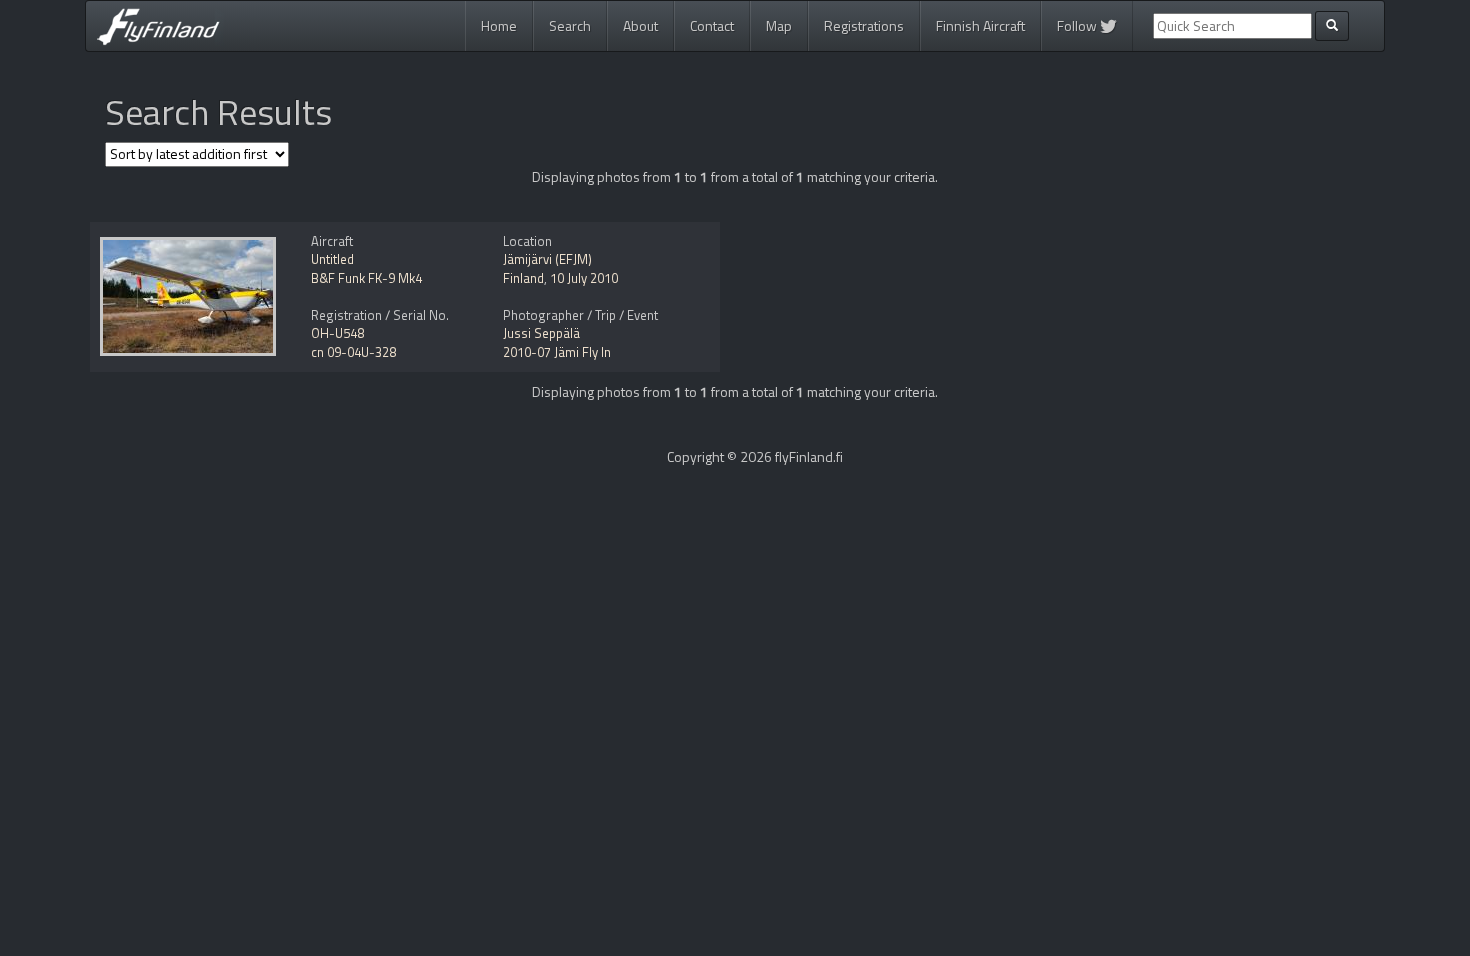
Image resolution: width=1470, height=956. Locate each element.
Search (570, 25)
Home (499, 25)
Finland (523, 278)
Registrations (864, 25)
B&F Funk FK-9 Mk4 (366, 278)
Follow (1078, 25)
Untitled (332, 259)
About (640, 25)
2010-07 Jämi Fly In (557, 352)
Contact (712, 25)
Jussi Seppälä (541, 333)
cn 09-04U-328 (353, 352)
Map (779, 25)
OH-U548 (337, 333)
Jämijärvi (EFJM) (547, 259)
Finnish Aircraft (980, 25)
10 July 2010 (584, 278)
